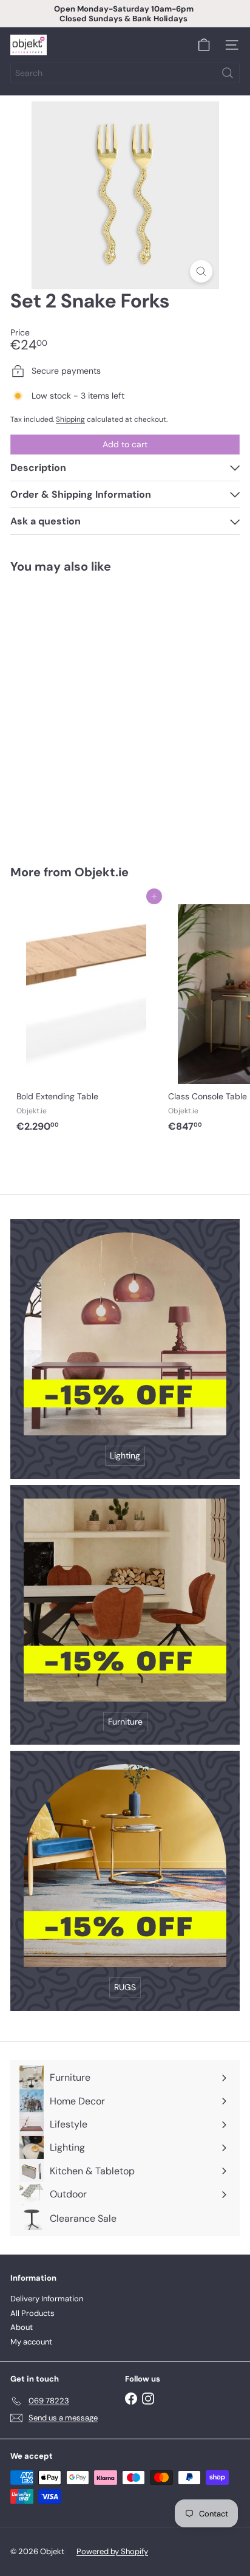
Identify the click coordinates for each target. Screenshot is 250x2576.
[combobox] (125, 73)
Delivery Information (47, 2299)
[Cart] (204, 45)
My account (31, 2342)
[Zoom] (201, 271)
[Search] (228, 73)
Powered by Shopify (112, 2551)
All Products (32, 2313)
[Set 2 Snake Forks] (86, 711)
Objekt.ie (102, 872)
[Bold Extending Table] (86, 1017)
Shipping (70, 419)
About (22, 2327)
